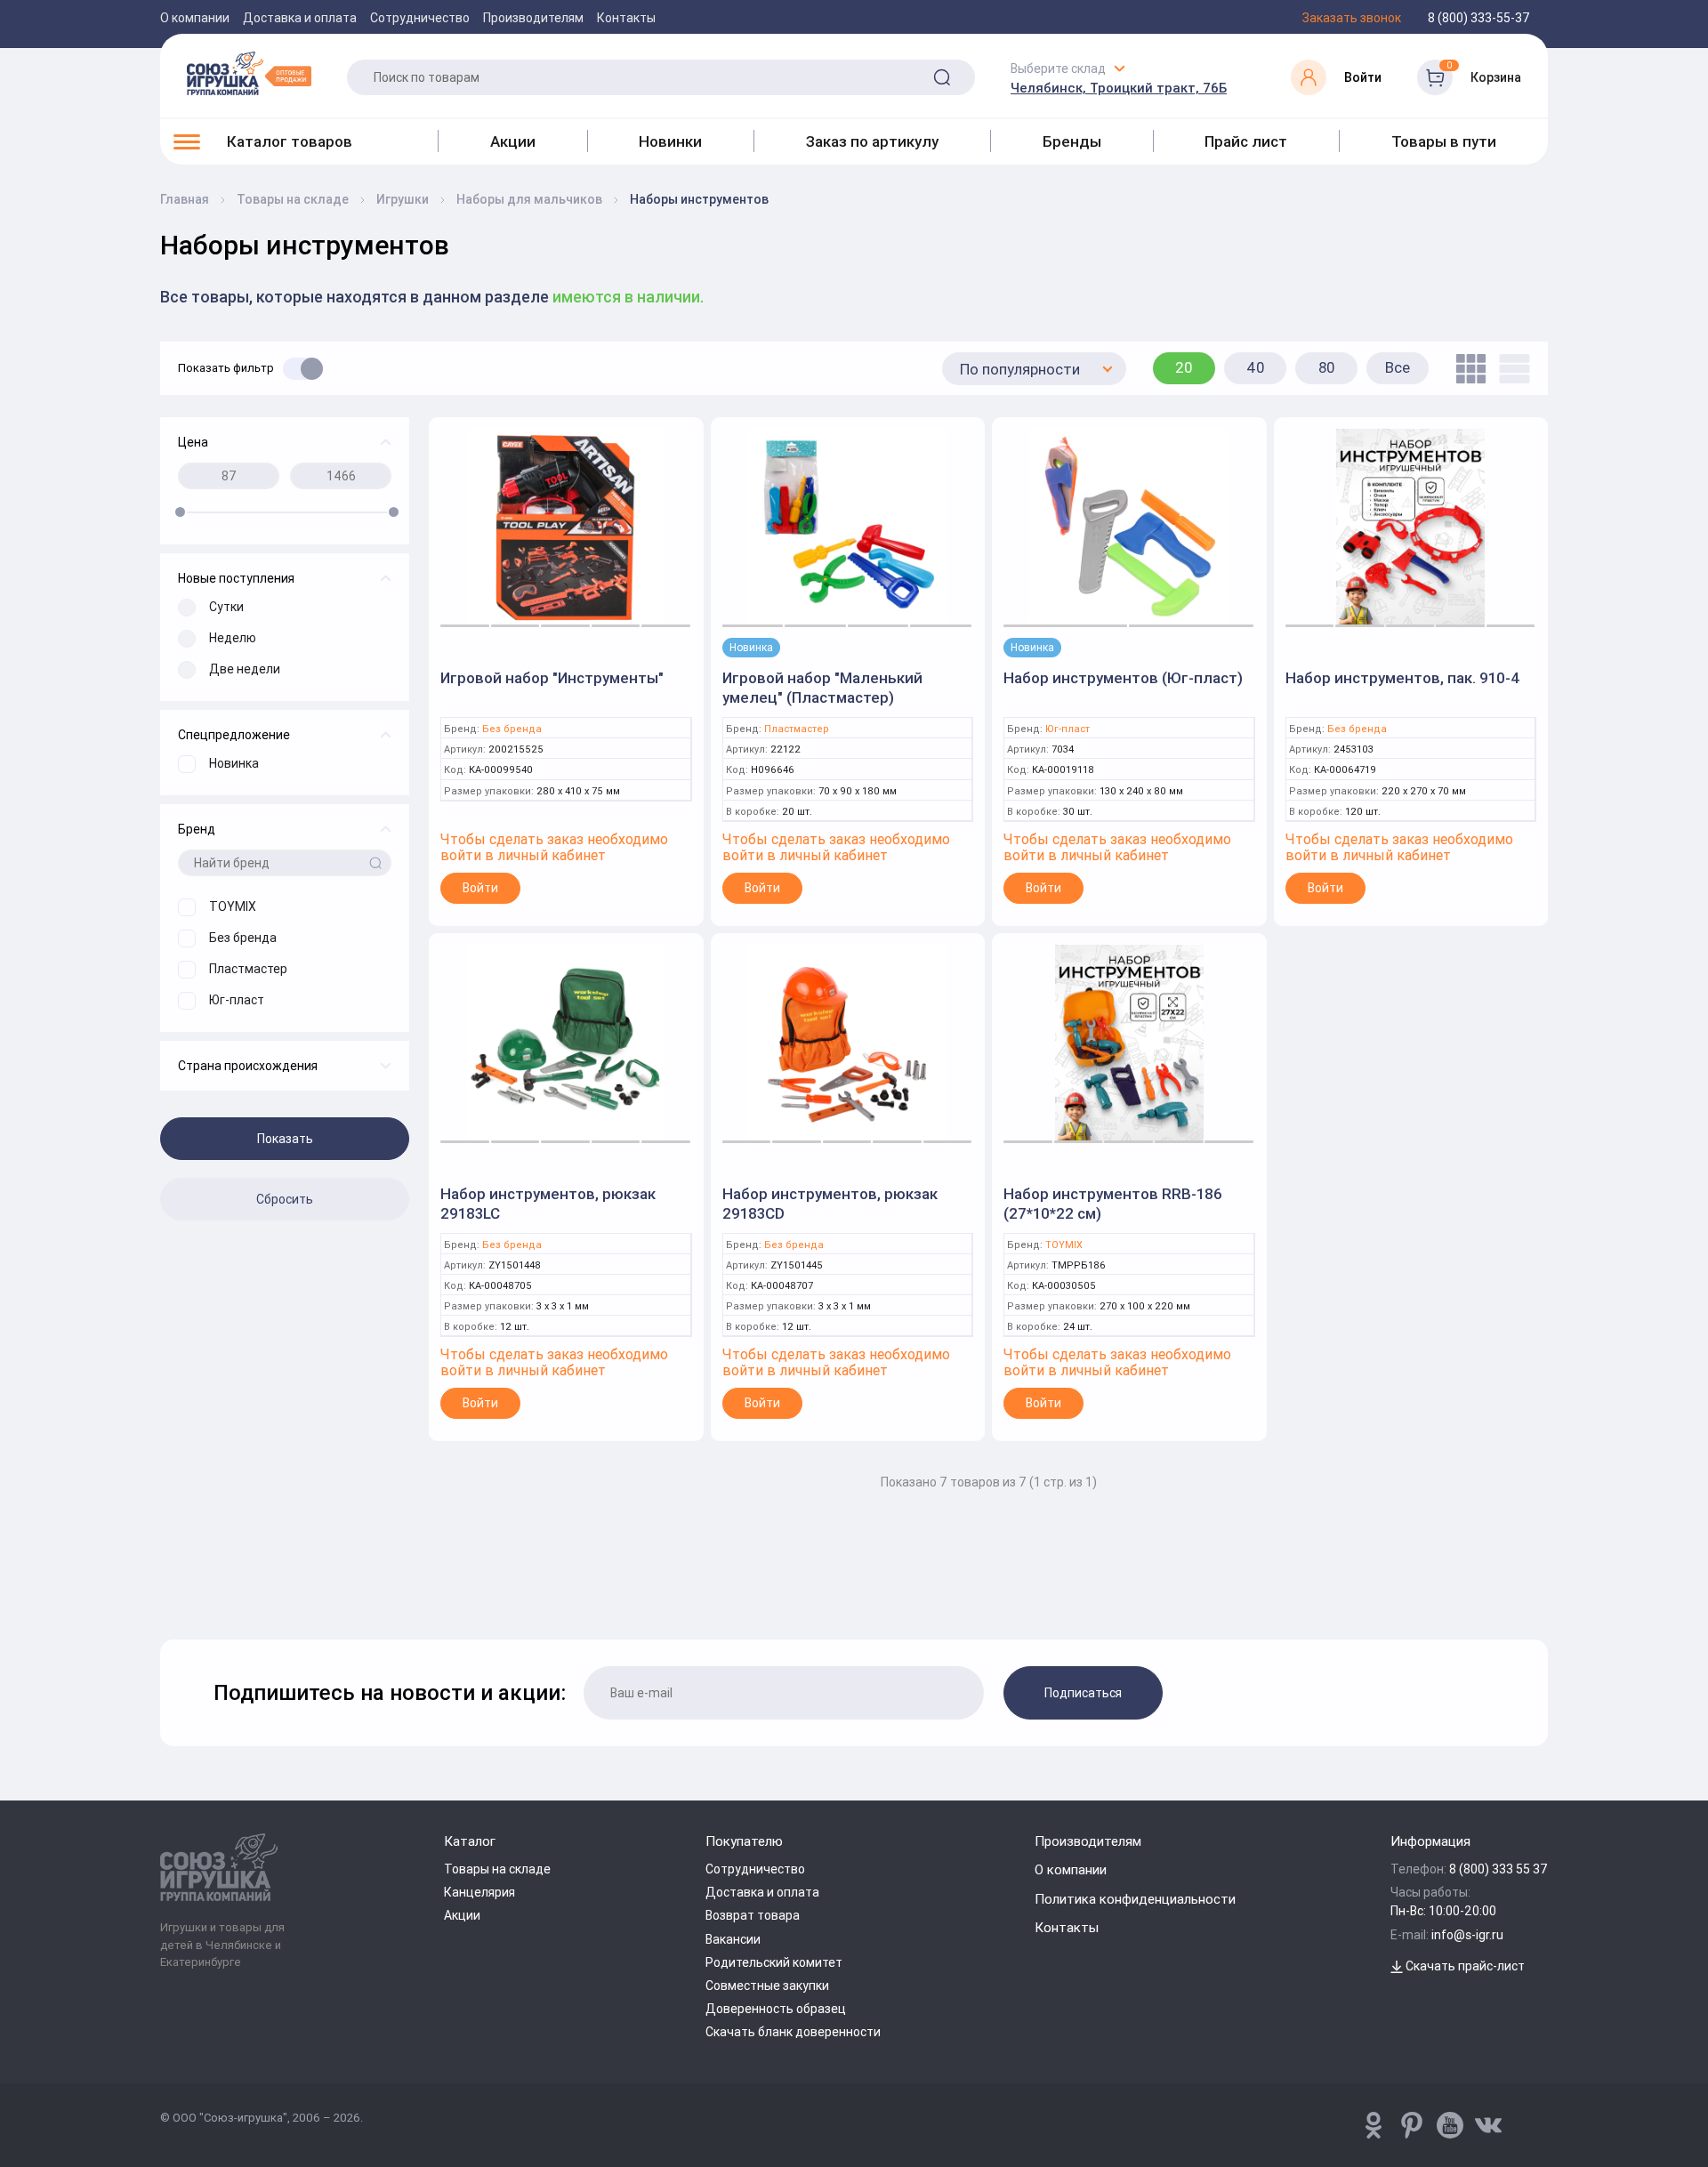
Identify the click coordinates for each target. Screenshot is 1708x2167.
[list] (1510, 369)
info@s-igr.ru (1467, 1935)
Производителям (533, 18)
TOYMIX (1064, 1245)
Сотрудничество (420, 18)
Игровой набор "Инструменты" (552, 678)
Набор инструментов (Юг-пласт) (1123, 678)
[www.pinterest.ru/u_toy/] (1374, 2125)
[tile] (1466, 369)
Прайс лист (1246, 141)
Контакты (626, 18)
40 (1256, 367)
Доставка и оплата (300, 18)
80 (1327, 367)
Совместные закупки (767, 1986)
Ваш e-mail (165, 1593)
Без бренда (512, 729)
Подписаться (1083, 1693)
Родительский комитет (774, 1962)
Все (1398, 367)
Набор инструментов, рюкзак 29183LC (548, 1204)
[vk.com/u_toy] (1488, 2125)
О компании (195, 18)
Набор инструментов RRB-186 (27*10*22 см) (1113, 1204)
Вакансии (733, 1939)
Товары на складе (497, 1869)
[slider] (180, 512)
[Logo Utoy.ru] (249, 73)
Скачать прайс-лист (1464, 1966)
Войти (480, 888)
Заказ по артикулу (872, 141)
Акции (513, 141)
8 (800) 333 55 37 (1499, 1869)
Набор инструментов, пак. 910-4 (1403, 678)
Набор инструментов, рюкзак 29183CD (830, 1204)
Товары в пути (1444, 141)
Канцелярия (479, 1892)
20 (1184, 367)
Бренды (1072, 141)
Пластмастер (797, 729)
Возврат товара (753, 1915)
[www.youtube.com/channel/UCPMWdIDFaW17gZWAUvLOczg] (1450, 2125)
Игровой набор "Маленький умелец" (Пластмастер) (822, 688)
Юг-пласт (1067, 729)
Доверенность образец (776, 2009)
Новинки (670, 141)
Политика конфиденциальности (1135, 1899)
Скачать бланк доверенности (793, 2032)
